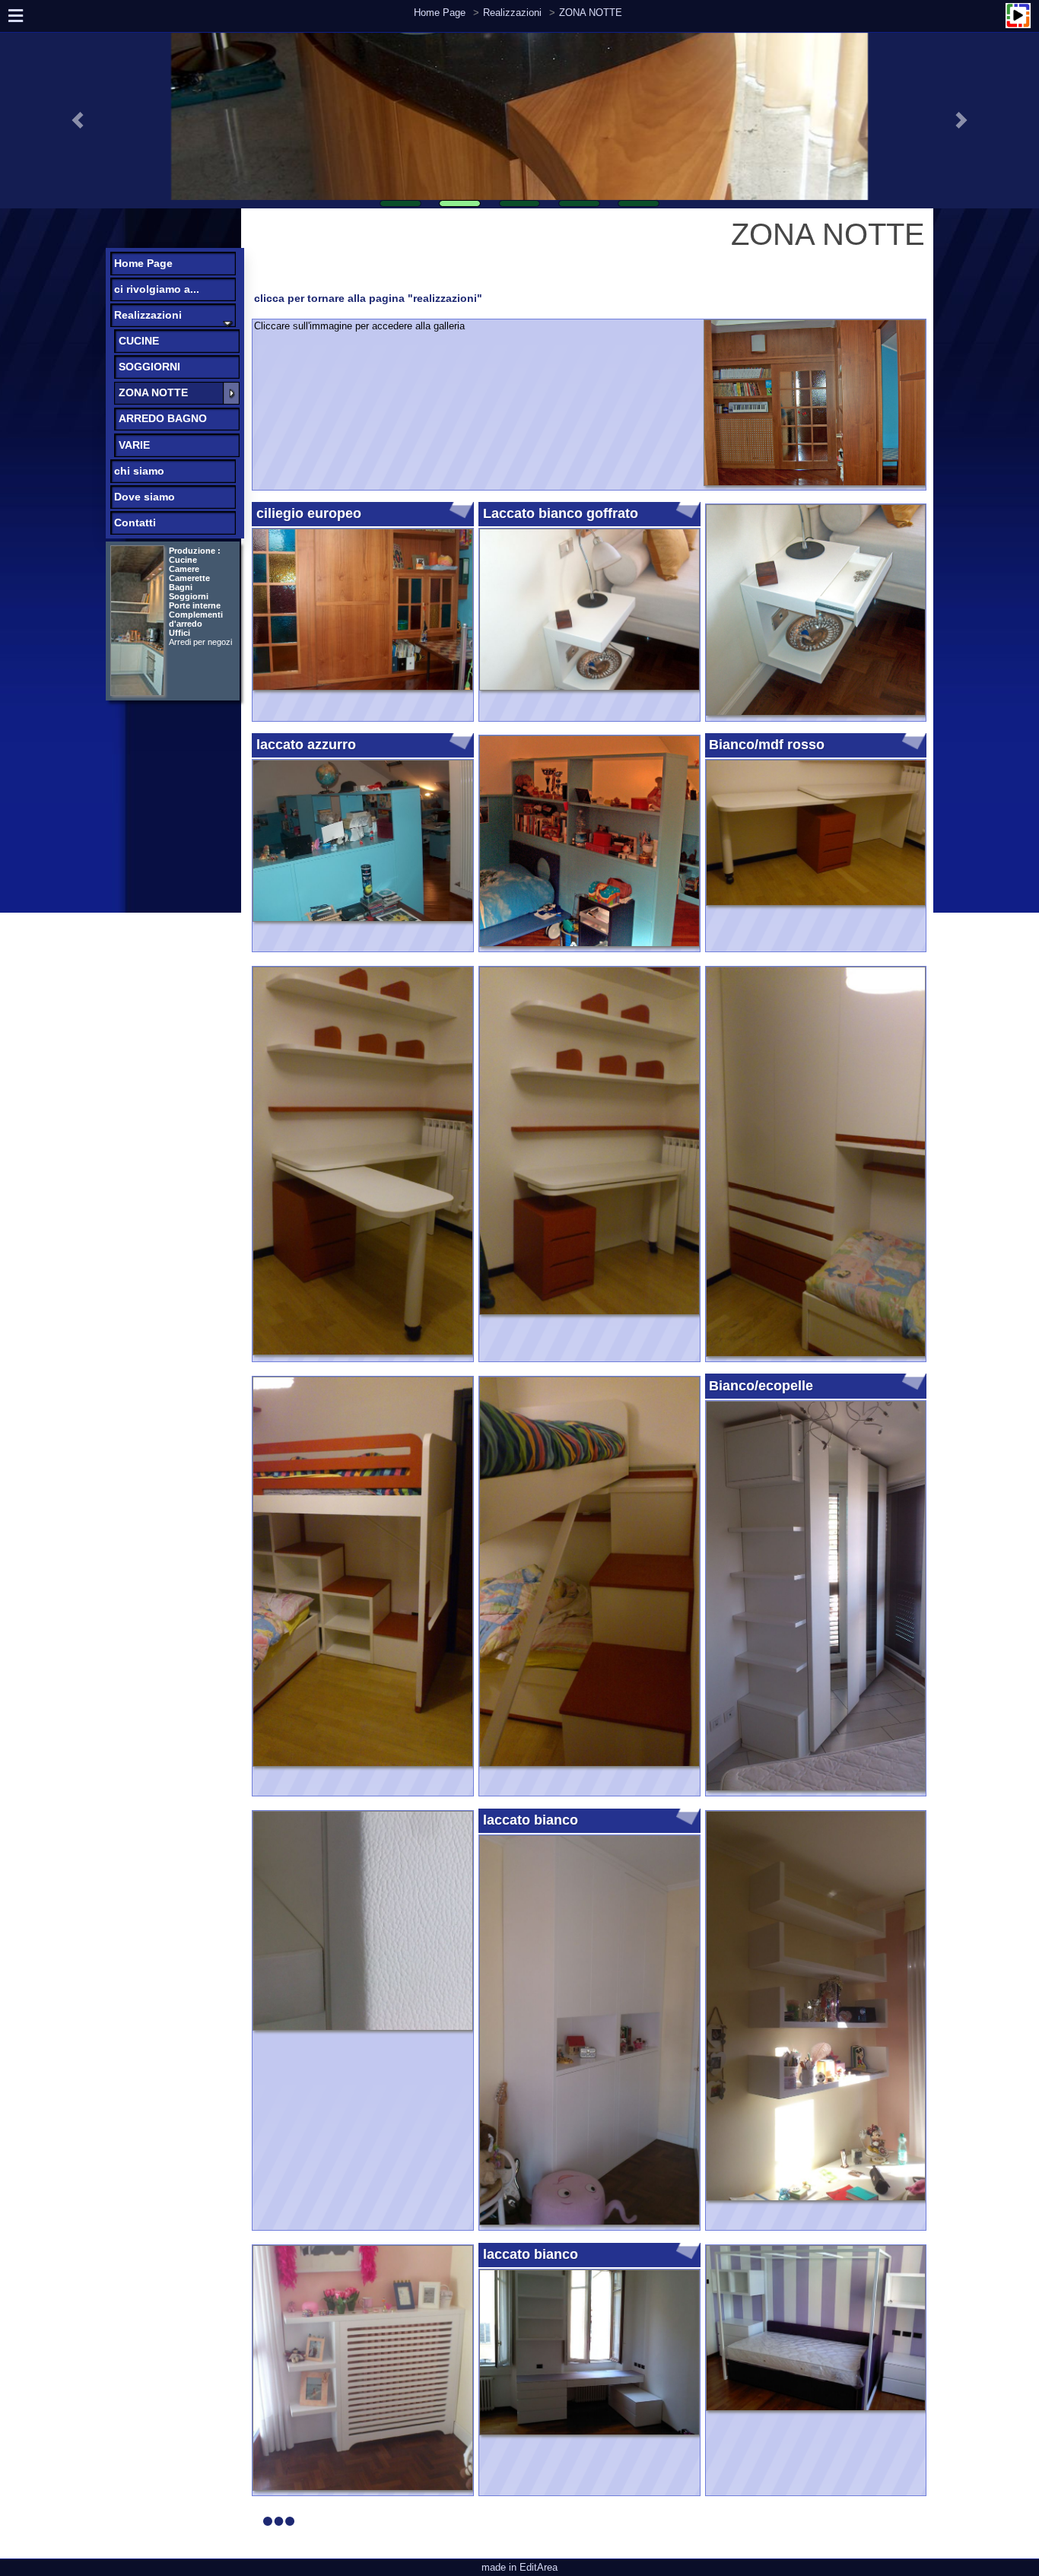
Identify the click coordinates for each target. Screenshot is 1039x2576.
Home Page (440, 13)
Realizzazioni (512, 13)
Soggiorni (189, 596)
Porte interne (195, 605)
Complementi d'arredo (196, 624)
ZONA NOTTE (591, 13)
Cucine (183, 560)
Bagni (181, 587)
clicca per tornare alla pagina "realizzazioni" (368, 298)
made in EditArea (519, 2567)
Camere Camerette (189, 573)
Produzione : (195, 551)
